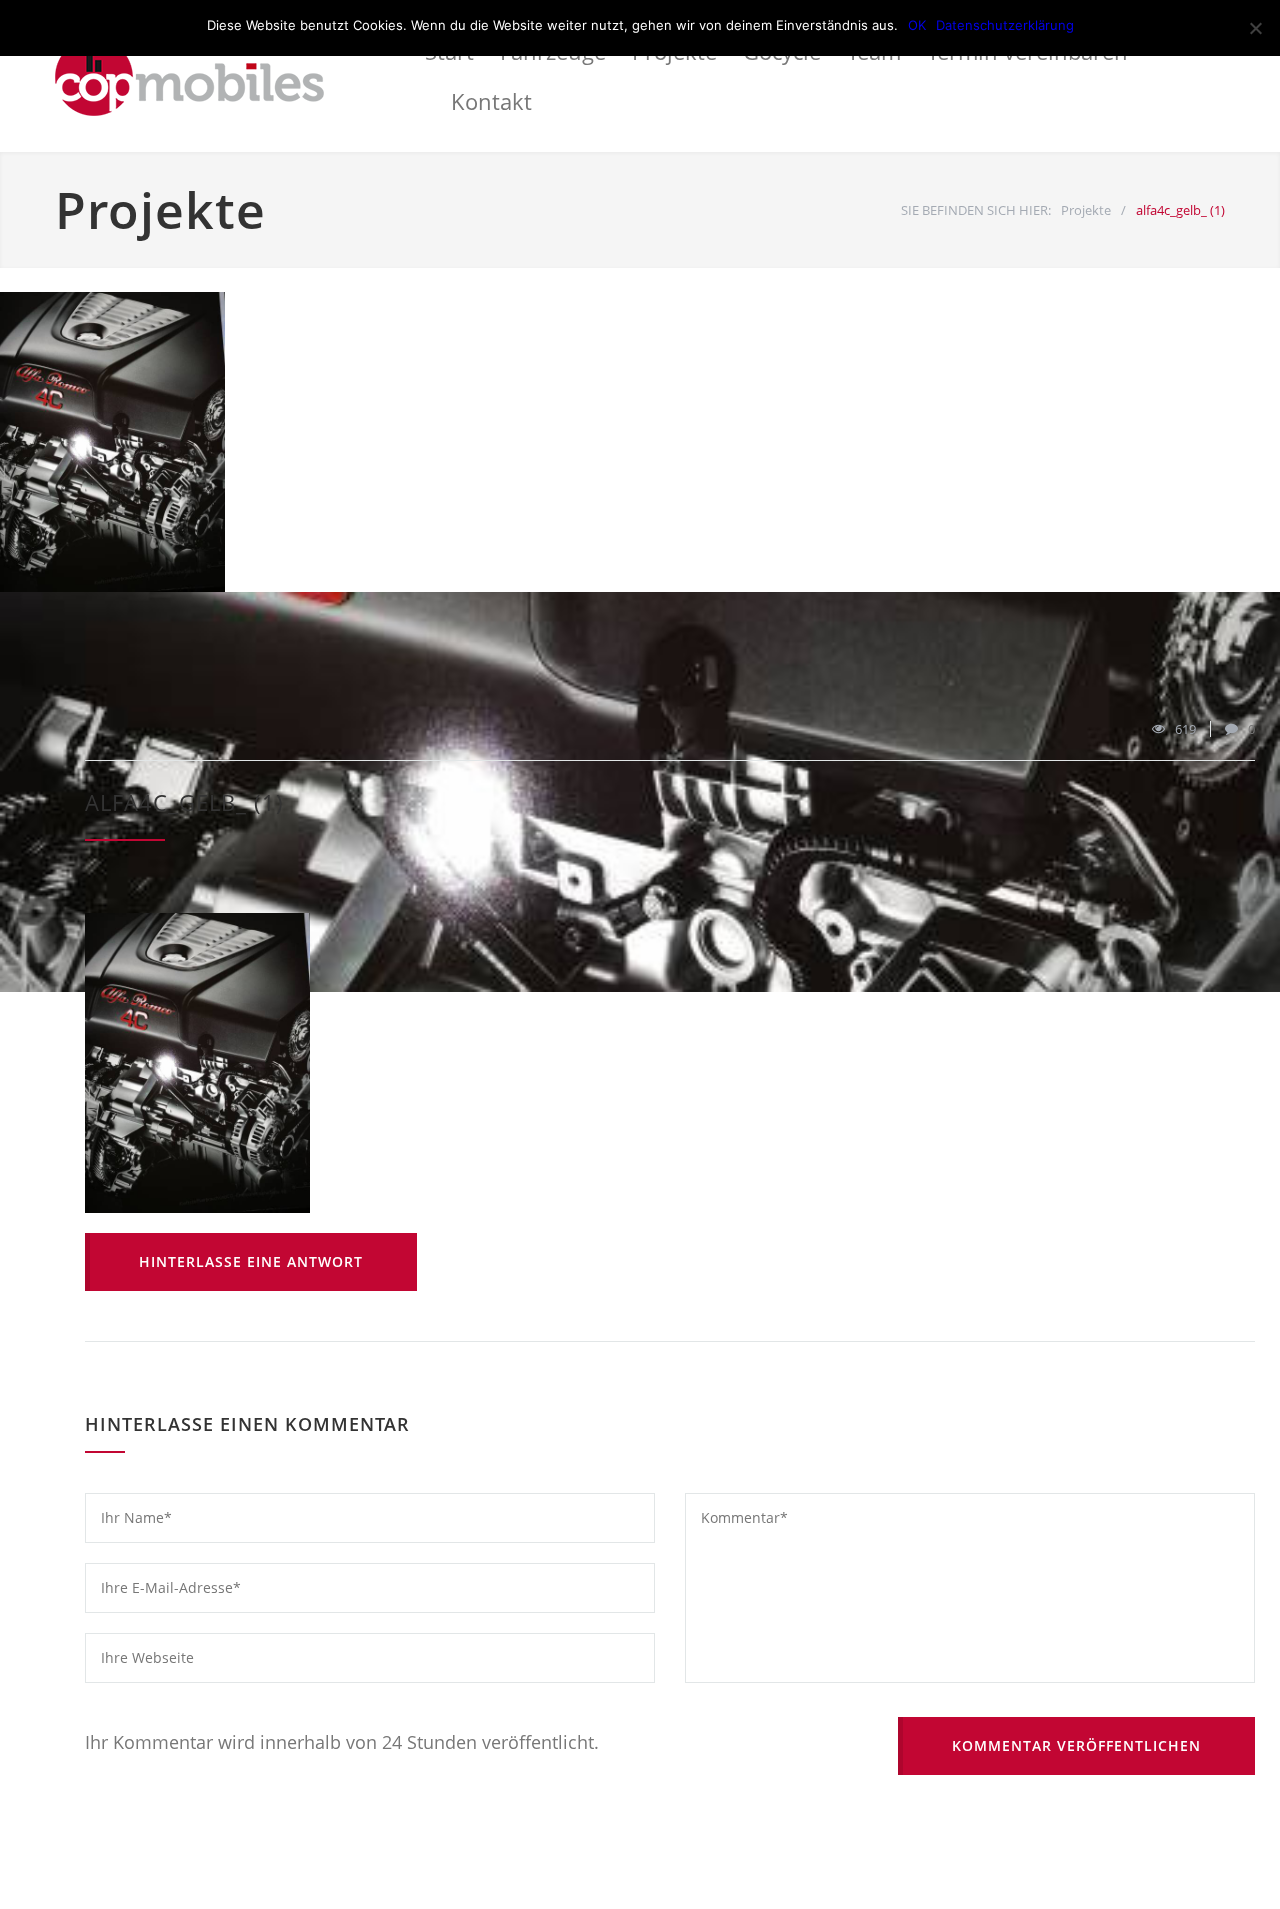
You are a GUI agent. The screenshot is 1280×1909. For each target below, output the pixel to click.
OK (917, 25)
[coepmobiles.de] (240, 76)
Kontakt (491, 101)
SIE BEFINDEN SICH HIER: (976, 210)
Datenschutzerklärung (1005, 25)
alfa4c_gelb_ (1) (184, 802)
